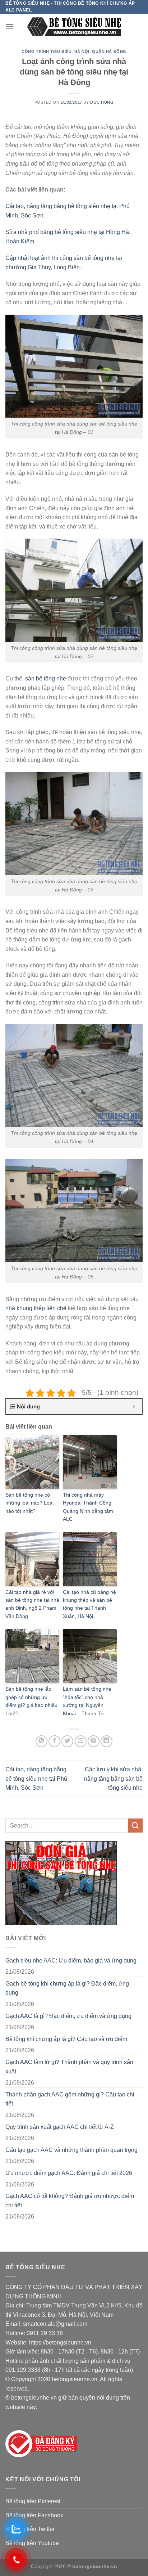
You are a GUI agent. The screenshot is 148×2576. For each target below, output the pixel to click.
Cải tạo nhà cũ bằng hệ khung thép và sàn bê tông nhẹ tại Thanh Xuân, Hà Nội (89, 1604)
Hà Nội (82, 51)
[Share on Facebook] (54, 1741)
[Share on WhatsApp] (41, 1741)
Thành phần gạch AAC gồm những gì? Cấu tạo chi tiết (70, 2099)
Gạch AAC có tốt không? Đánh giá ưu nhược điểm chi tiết (70, 2201)
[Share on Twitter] (67, 1741)
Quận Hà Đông (109, 51)
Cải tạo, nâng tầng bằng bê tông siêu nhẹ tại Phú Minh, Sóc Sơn (36, 1779)
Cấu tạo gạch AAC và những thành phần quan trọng (71, 2150)
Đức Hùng (102, 102)
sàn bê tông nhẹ (46, 678)
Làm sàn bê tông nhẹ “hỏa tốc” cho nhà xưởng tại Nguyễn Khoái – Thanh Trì (87, 1701)
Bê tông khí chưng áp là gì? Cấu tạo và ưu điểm (66, 2039)
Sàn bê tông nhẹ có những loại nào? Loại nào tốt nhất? (29, 1503)
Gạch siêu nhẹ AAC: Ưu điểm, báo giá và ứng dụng (71, 1961)
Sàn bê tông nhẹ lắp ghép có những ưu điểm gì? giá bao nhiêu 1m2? (31, 1701)
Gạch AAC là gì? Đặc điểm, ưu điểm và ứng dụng (68, 2016)
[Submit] (135, 1826)
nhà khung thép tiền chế (36, 1308)
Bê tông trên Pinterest (33, 2501)
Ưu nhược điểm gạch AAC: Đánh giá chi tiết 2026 (69, 2173)
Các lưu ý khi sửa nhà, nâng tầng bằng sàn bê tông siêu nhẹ (113, 1779)
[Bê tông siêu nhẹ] (74, 26)
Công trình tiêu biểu (47, 51)
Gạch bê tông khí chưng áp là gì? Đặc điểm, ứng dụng (67, 1988)
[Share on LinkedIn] (107, 1741)
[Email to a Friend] (81, 1741)
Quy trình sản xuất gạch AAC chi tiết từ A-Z (60, 2127)
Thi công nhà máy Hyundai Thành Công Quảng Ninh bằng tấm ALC (88, 1507)
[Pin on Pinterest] (94, 1741)
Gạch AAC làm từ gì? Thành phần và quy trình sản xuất (69, 2067)
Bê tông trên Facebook (34, 2515)
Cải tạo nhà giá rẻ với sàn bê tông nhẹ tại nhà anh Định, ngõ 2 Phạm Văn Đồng (32, 1604)
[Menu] (10, 26)
